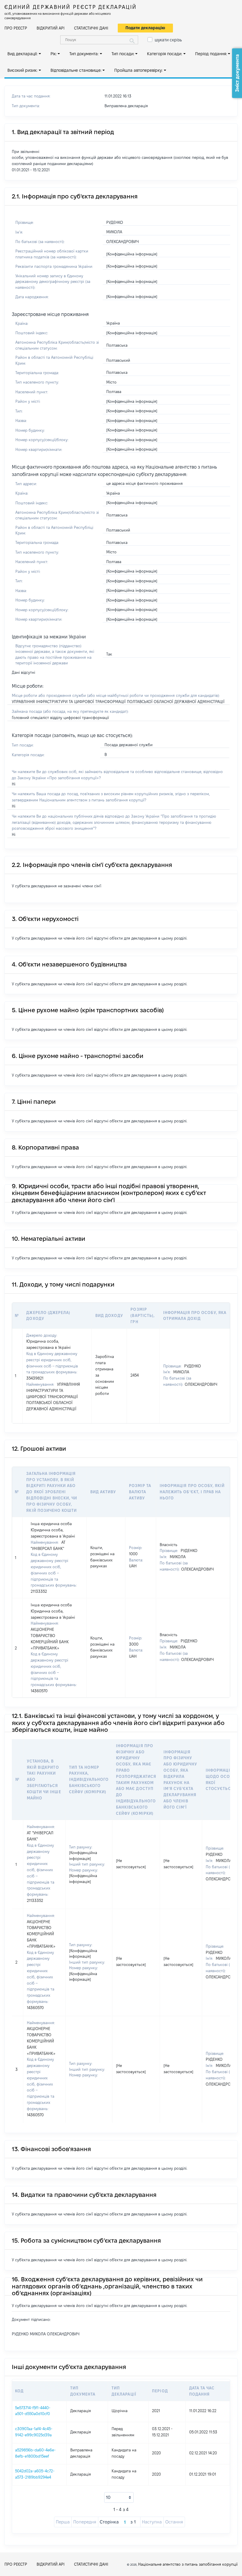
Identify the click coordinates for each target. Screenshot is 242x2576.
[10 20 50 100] (119, 2497)
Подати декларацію (145, 28)
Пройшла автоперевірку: (138, 70)
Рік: (54, 54)
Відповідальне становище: (76, 70)
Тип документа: (84, 54)
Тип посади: (123, 54)
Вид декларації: (22, 54)
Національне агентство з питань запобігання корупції (188, 2564)
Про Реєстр (16, 28)
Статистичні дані (91, 28)
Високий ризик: (22, 70)
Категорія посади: (165, 54)
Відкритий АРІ (51, 28)
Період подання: (211, 54)
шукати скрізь (168, 40)
